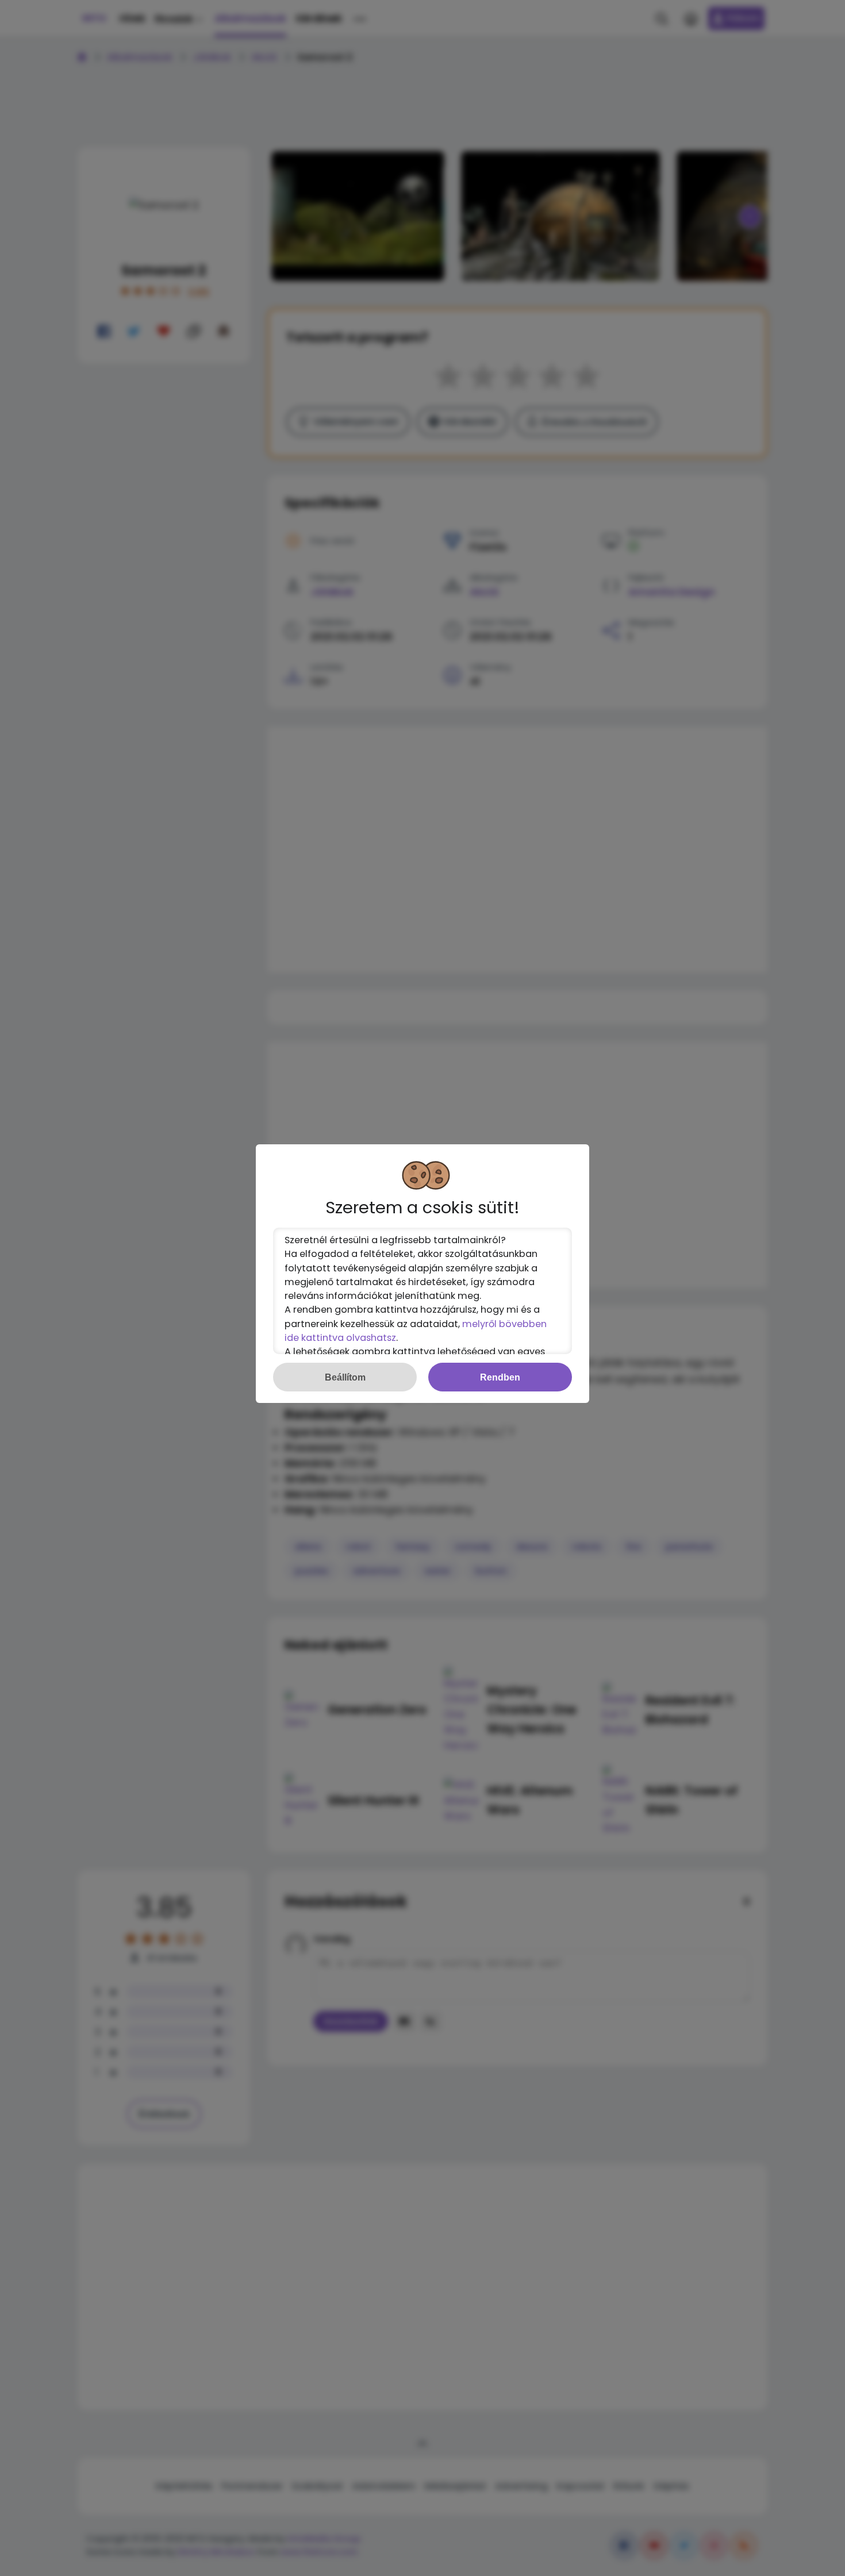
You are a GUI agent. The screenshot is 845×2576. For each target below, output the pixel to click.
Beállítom (345, 1377)
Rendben (500, 1377)
